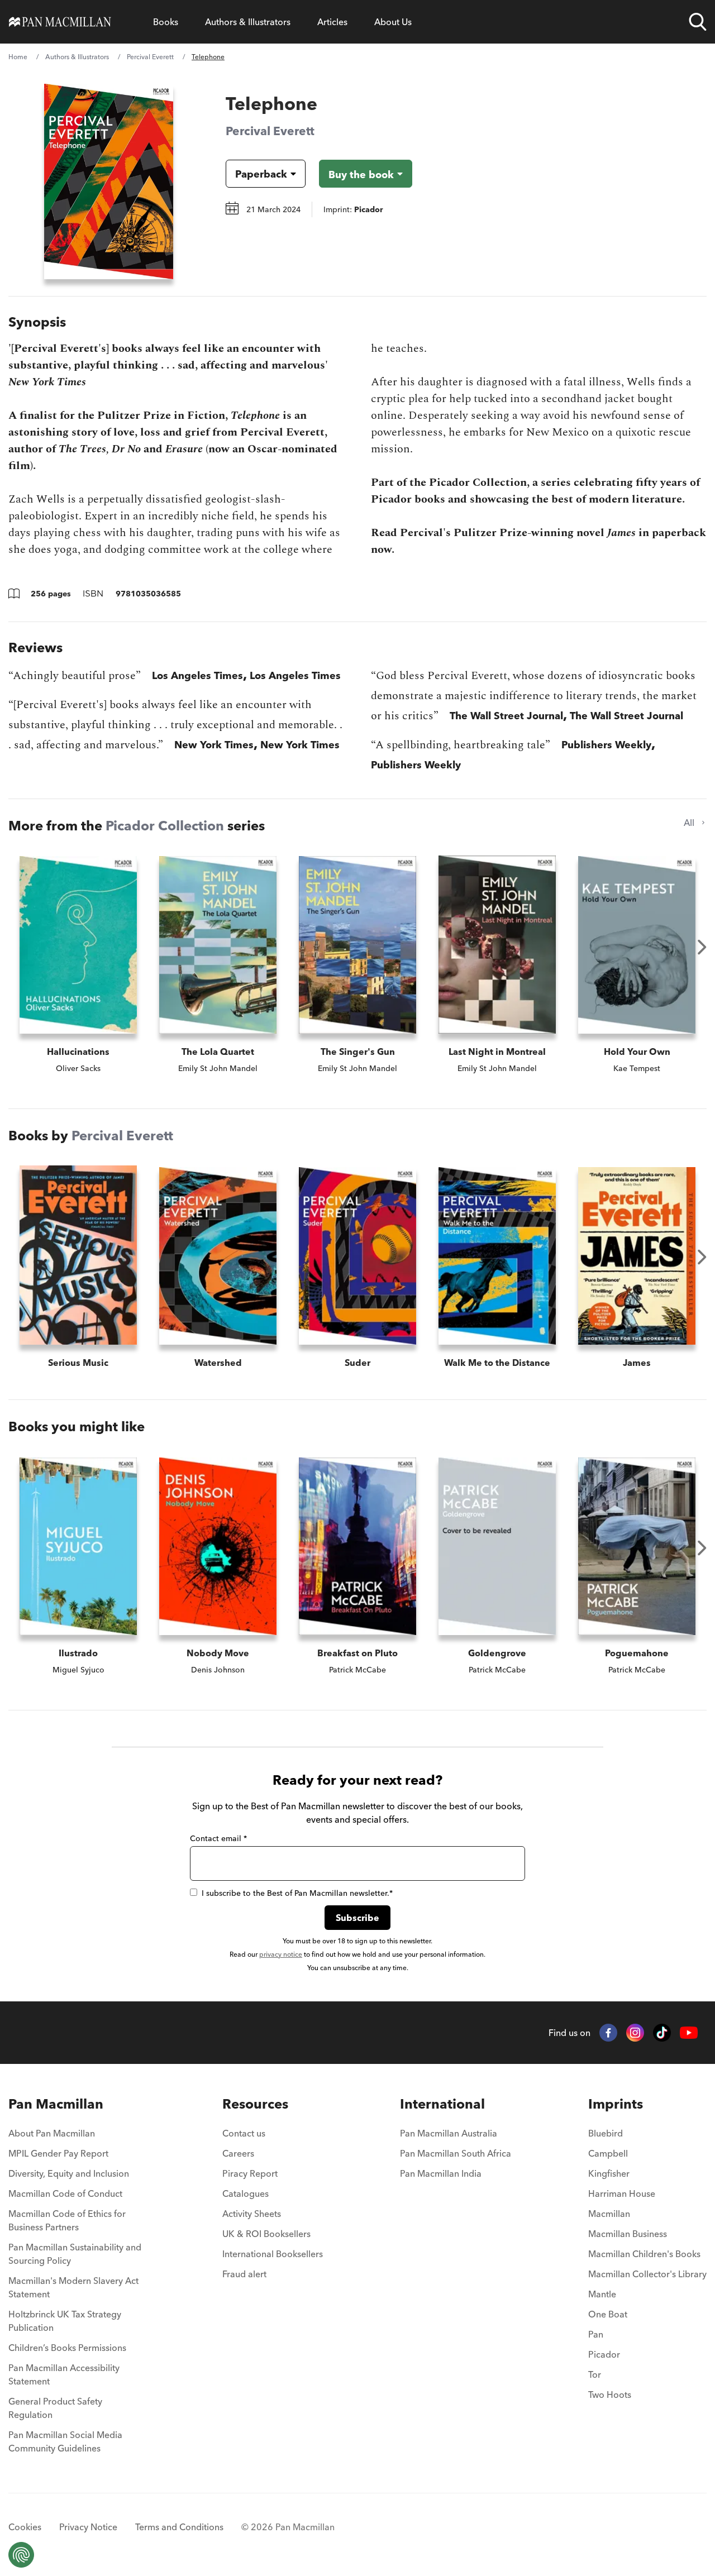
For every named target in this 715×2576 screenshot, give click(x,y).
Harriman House (622, 2193)
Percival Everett (150, 57)
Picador (604, 2354)
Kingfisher (609, 2173)
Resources (255, 2104)
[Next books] (702, 947)
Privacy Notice (88, 2527)
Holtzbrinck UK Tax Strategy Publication (65, 2321)
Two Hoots (610, 2395)
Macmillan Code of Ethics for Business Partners (67, 2220)
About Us (393, 22)
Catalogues (246, 2193)
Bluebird (606, 2133)
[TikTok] (662, 2033)
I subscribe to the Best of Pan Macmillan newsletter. (297, 1893)
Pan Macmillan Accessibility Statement (64, 2374)
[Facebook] (608, 2033)
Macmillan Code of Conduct (65, 2193)
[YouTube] (689, 2033)
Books (166, 22)
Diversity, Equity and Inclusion (69, 2173)
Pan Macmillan (56, 2104)
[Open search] (698, 22)
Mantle (602, 2294)
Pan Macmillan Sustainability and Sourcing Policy (75, 2254)
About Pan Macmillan (52, 2133)
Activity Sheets (252, 2214)
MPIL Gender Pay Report (58, 2153)
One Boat (608, 2314)
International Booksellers (273, 2254)
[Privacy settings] (21, 2555)
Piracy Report (250, 2173)
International (442, 2104)
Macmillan (609, 2214)
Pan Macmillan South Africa (456, 2153)
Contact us (244, 2133)
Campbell (608, 2153)
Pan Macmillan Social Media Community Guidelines (65, 2441)
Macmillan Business (628, 2234)
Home (18, 57)
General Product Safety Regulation (55, 2408)
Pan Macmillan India (441, 2173)
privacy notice (281, 1954)
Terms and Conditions (179, 2527)
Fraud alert (244, 2274)
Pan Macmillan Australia (449, 2133)
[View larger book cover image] (109, 181)
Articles (332, 22)
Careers (238, 2153)
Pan (596, 2334)
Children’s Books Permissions (67, 2348)
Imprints (616, 2104)
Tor (595, 2374)
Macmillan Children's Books (644, 2254)
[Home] (60, 22)
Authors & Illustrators (248, 22)
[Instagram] (635, 2033)
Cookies (25, 2527)
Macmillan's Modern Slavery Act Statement (73, 2287)
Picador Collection (165, 826)
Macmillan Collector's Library (647, 2274)
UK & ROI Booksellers (266, 2234)
